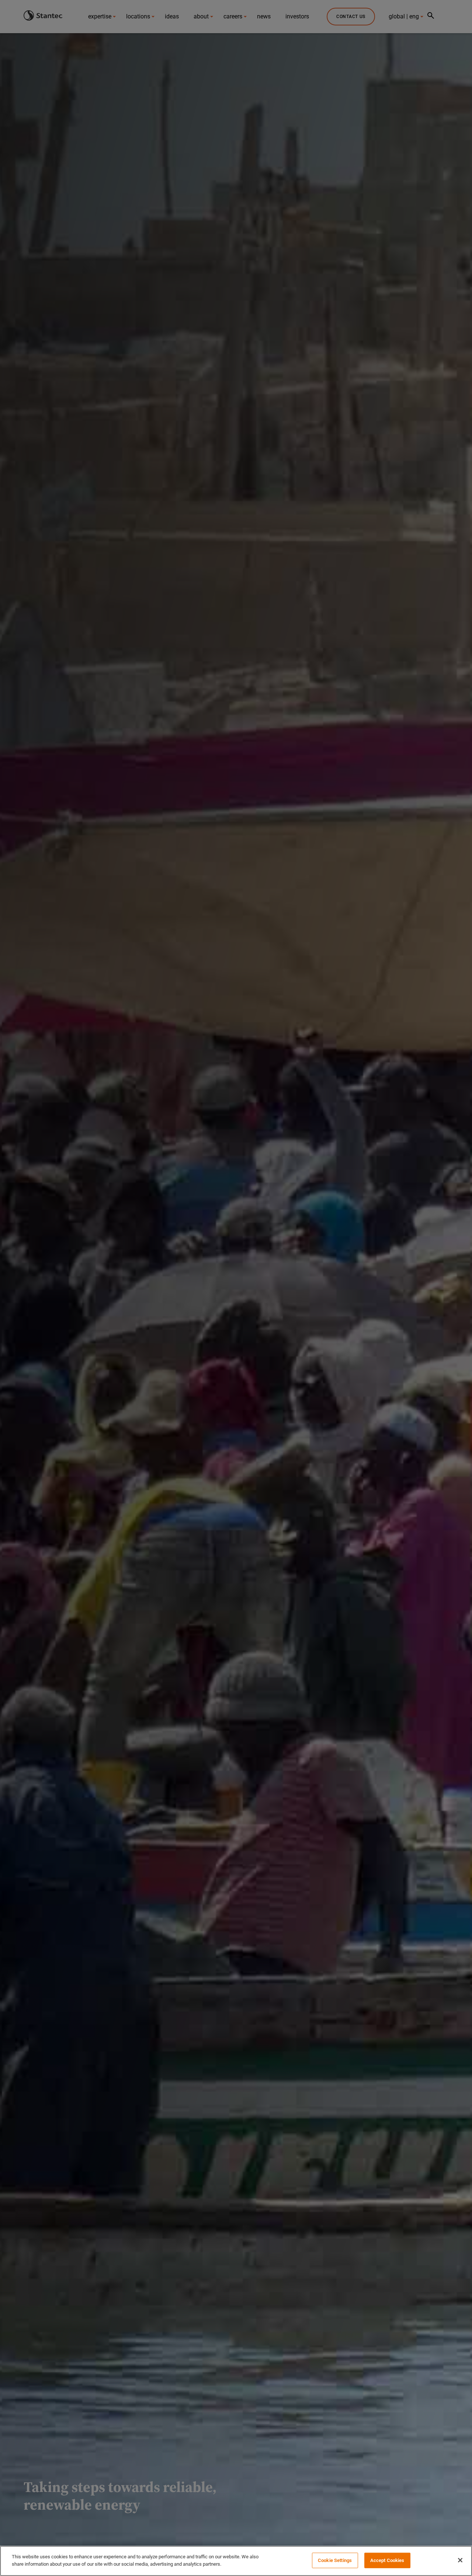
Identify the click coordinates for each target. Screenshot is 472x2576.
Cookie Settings (335, 2560)
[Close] (460, 2560)
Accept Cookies (387, 2560)
